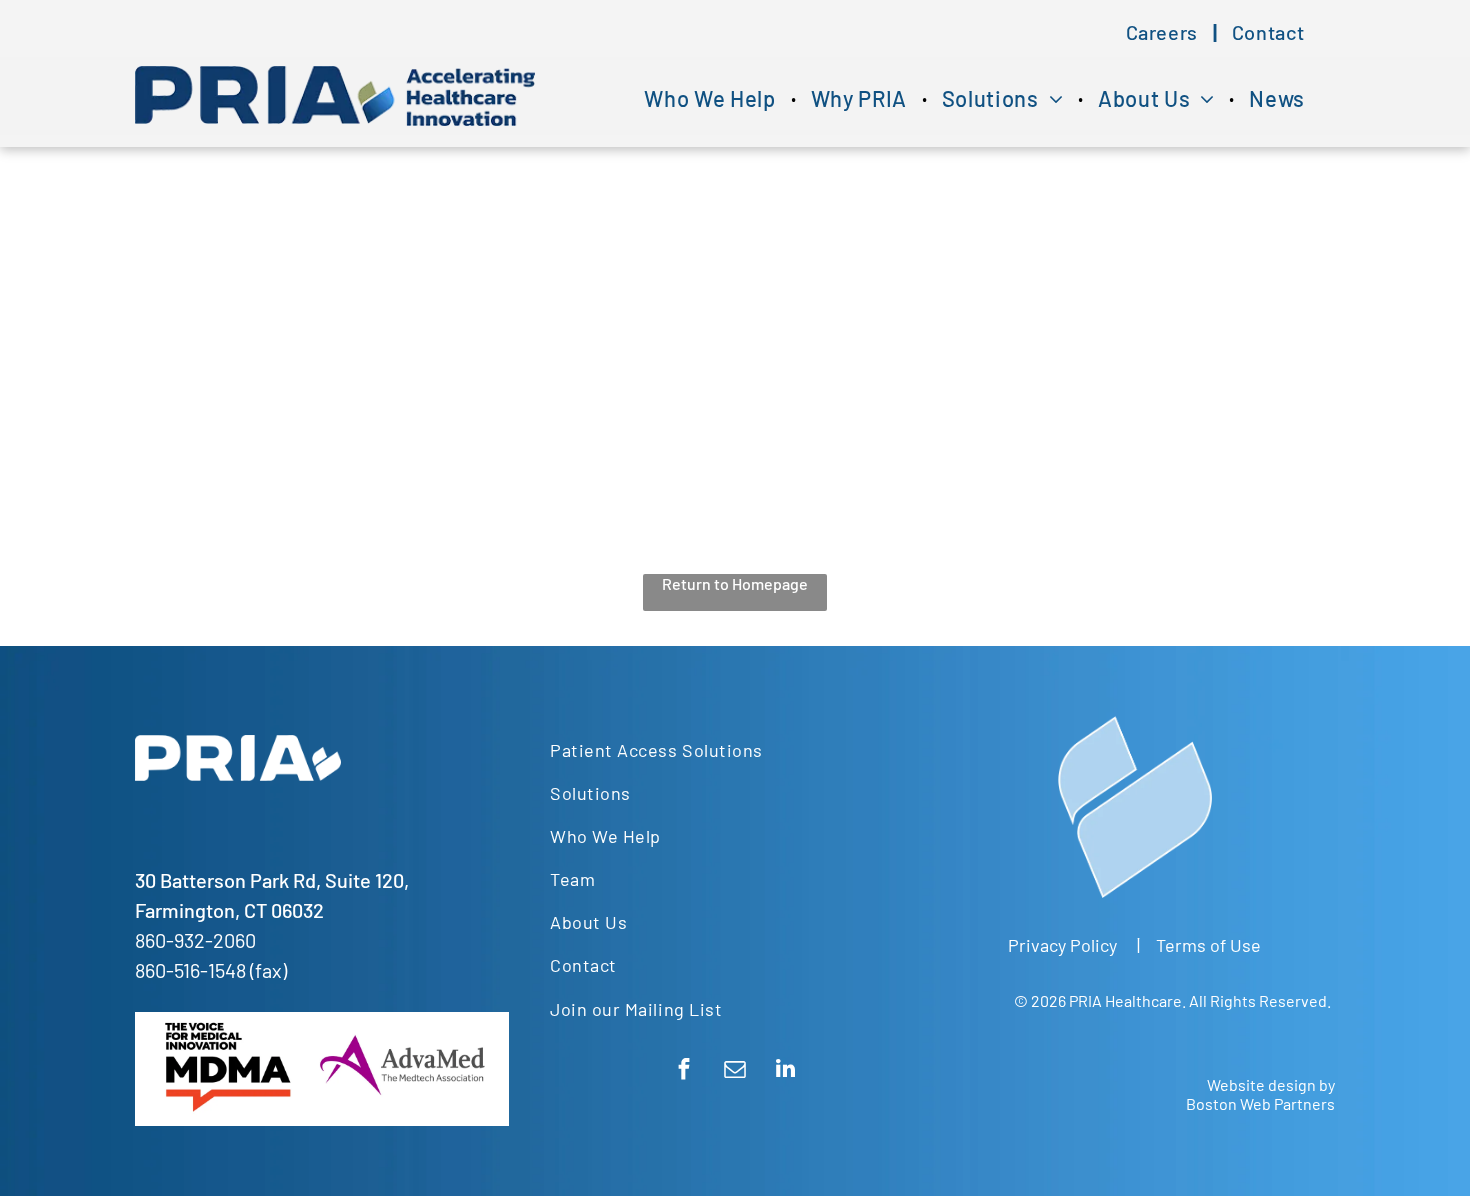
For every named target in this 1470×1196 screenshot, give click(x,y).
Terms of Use (1208, 945)
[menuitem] (1164, 32)
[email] (734, 1071)
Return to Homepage (735, 583)
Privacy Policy (1062, 945)
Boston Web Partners (1260, 1103)
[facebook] (683, 1071)
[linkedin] (785, 1071)
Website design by (1271, 1084)
